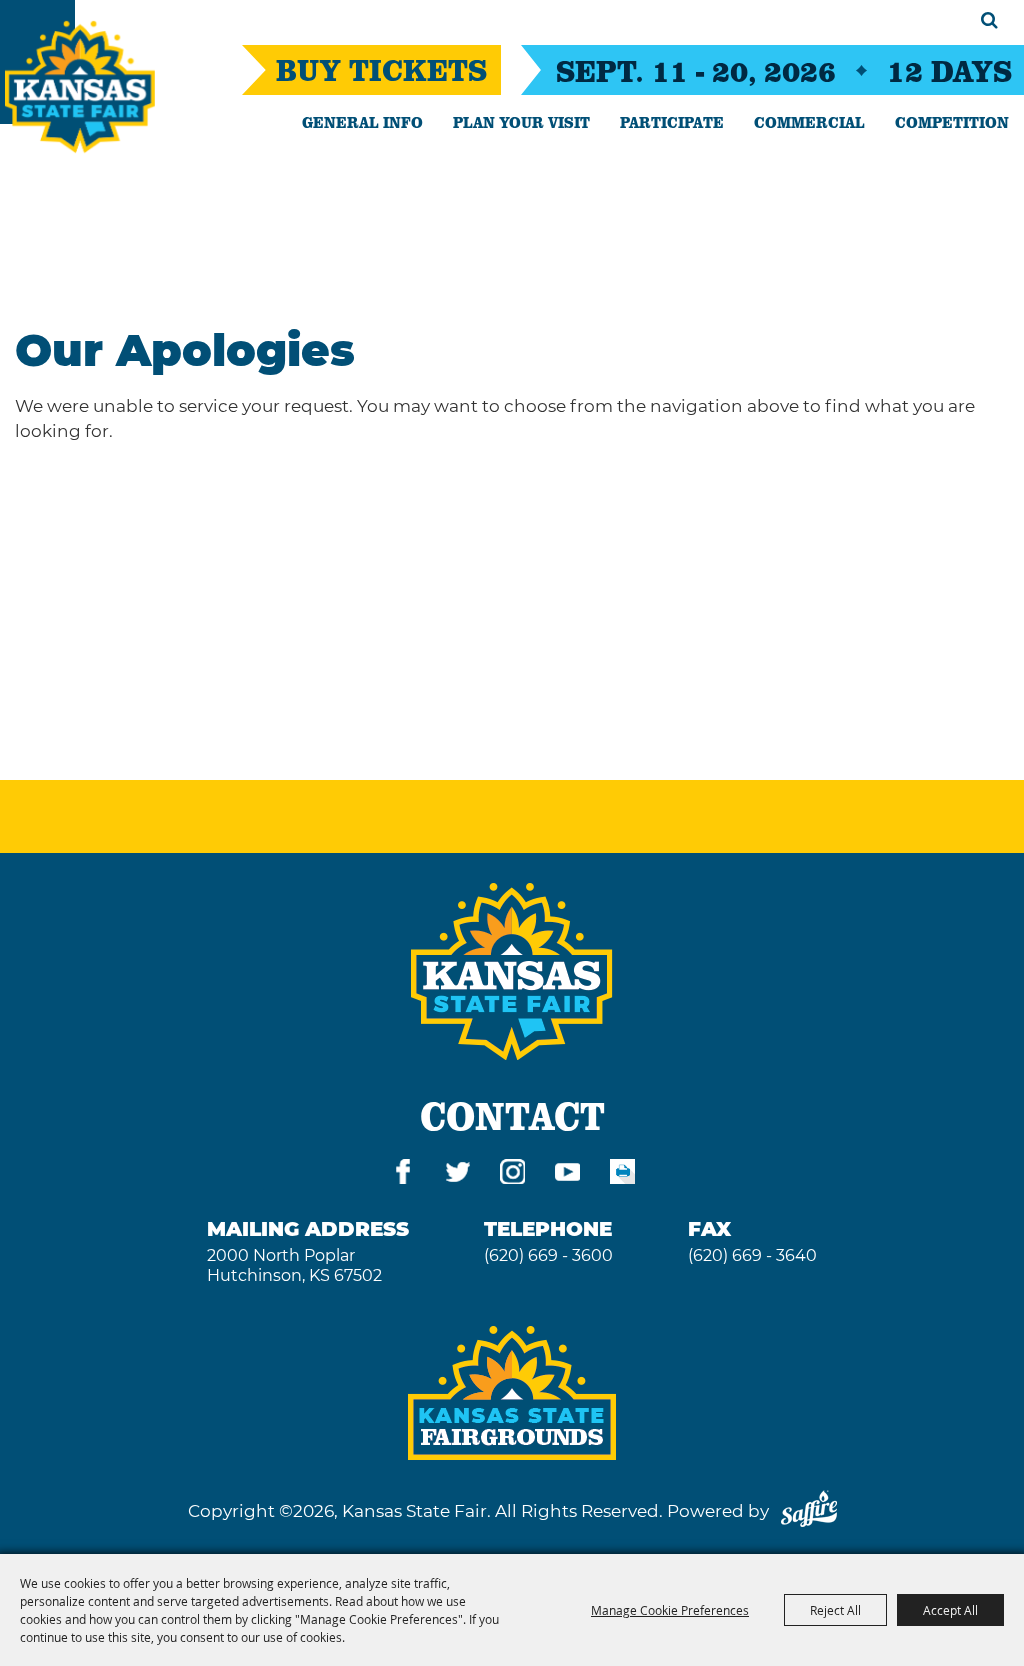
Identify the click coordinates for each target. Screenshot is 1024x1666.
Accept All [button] (950, 1610)
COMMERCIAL (809, 122)
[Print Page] (622, 1175)
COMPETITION (952, 122)
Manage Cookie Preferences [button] (670, 1610)
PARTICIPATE (672, 122)
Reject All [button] (835, 1610)
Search (989, 20)
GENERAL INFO (362, 122)
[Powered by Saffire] (809, 1511)
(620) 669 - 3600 (548, 1255)
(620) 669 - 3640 (752, 1255)
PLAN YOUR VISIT (521, 122)
